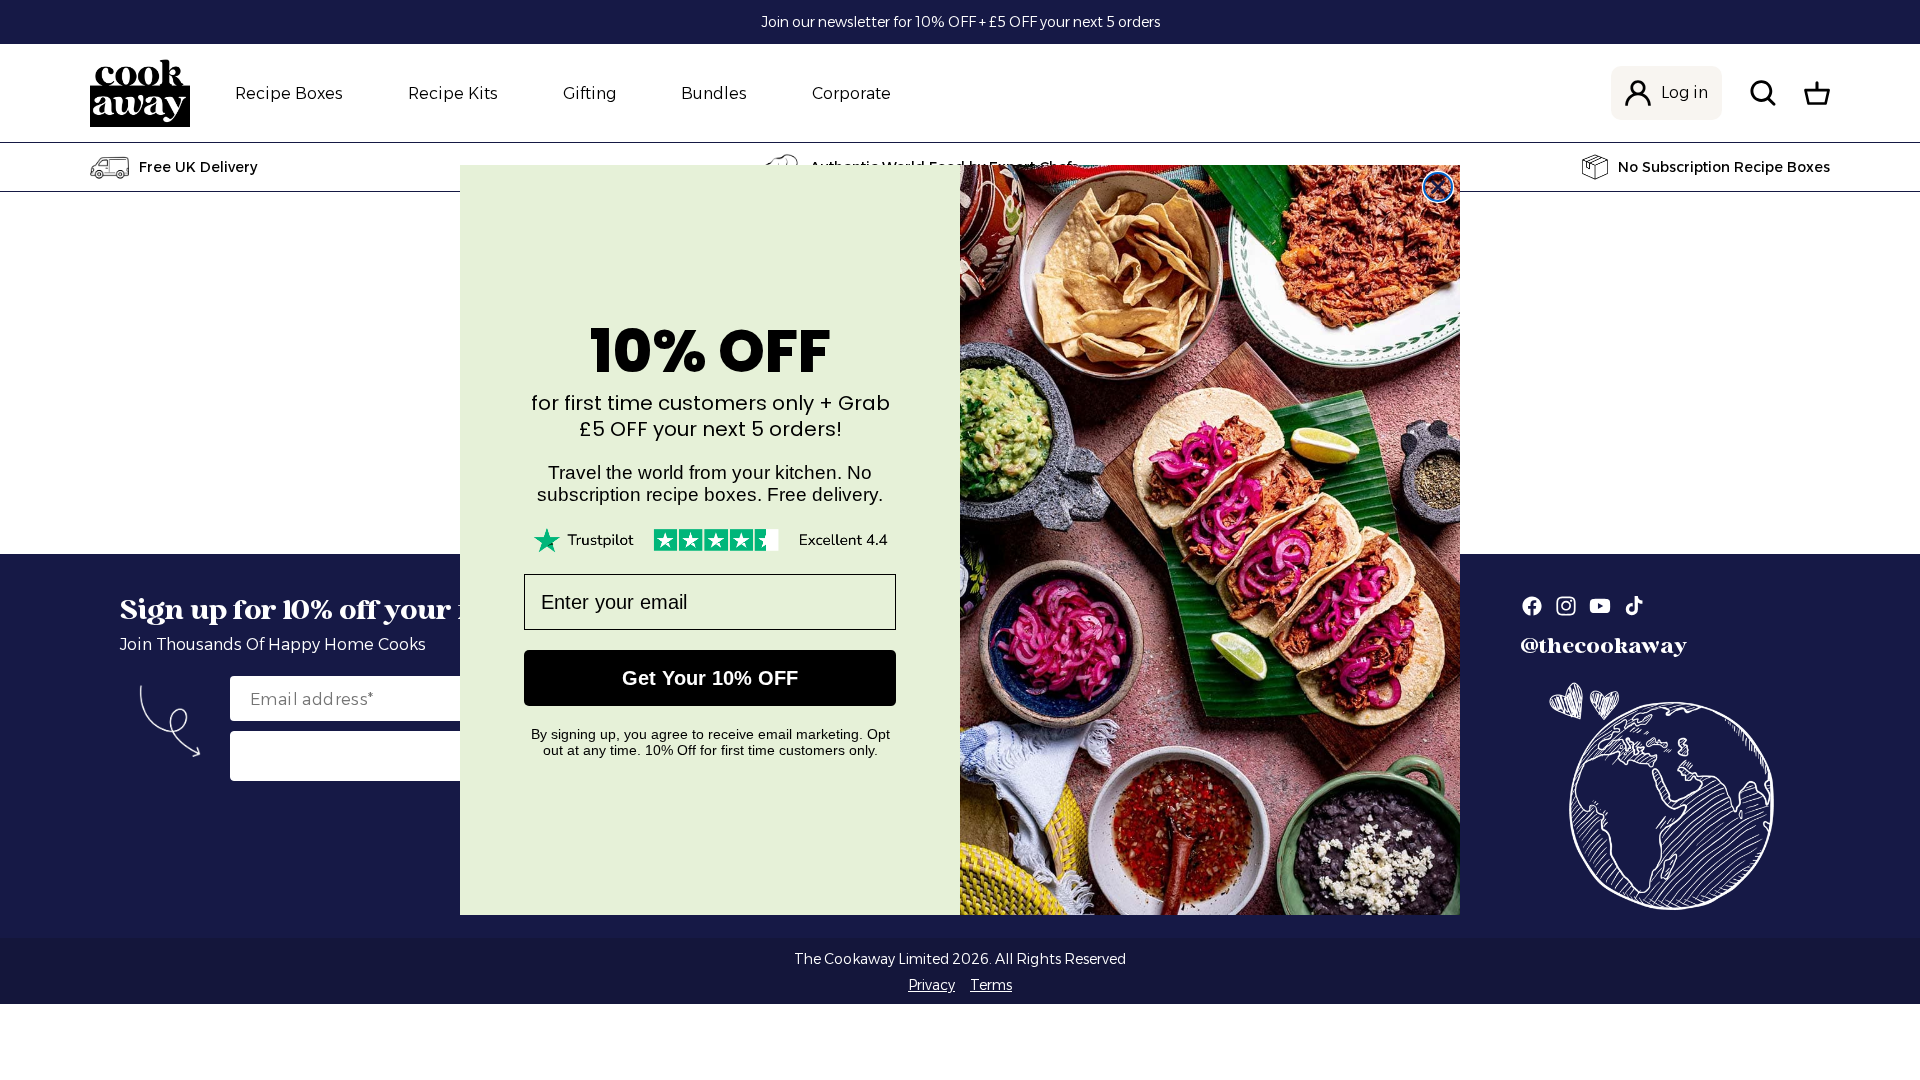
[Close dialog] (1438, 187)
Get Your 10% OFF (710, 678)
